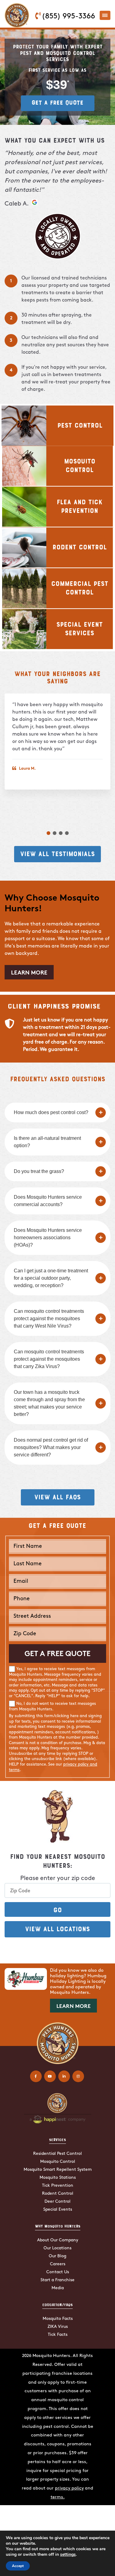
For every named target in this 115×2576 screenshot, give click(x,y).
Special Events (58, 2210)
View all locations (57, 1928)
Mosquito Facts (58, 2319)
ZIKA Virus (58, 2327)
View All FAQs (57, 1497)
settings (68, 2555)
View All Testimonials (57, 853)
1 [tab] (48, 833)
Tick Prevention (58, 2186)
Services (57, 2140)
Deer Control (57, 2202)
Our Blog (57, 2256)
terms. (58, 2497)
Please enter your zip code (58, 1878)
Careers (58, 2264)
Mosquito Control (58, 2162)
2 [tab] (55, 833)
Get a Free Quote (57, 102)
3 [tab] (61, 833)
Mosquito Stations (58, 2178)
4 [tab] (67, 833)
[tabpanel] (57, 742)
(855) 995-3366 (68, 17)
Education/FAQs (57, 2305)
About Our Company (58, 2240)
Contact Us (58, 2272)
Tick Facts (58, 2335)
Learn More (29, 973)
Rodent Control (58, 2194)
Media (58, 2288)
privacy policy (69, 2488)
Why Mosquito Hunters (58, 2226)
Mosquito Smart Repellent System (58, 2170)
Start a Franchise (57, 2280)
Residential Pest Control (57, 2154)
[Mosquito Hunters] (17, 8)
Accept (18, 2566)
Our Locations (57, 2248)
